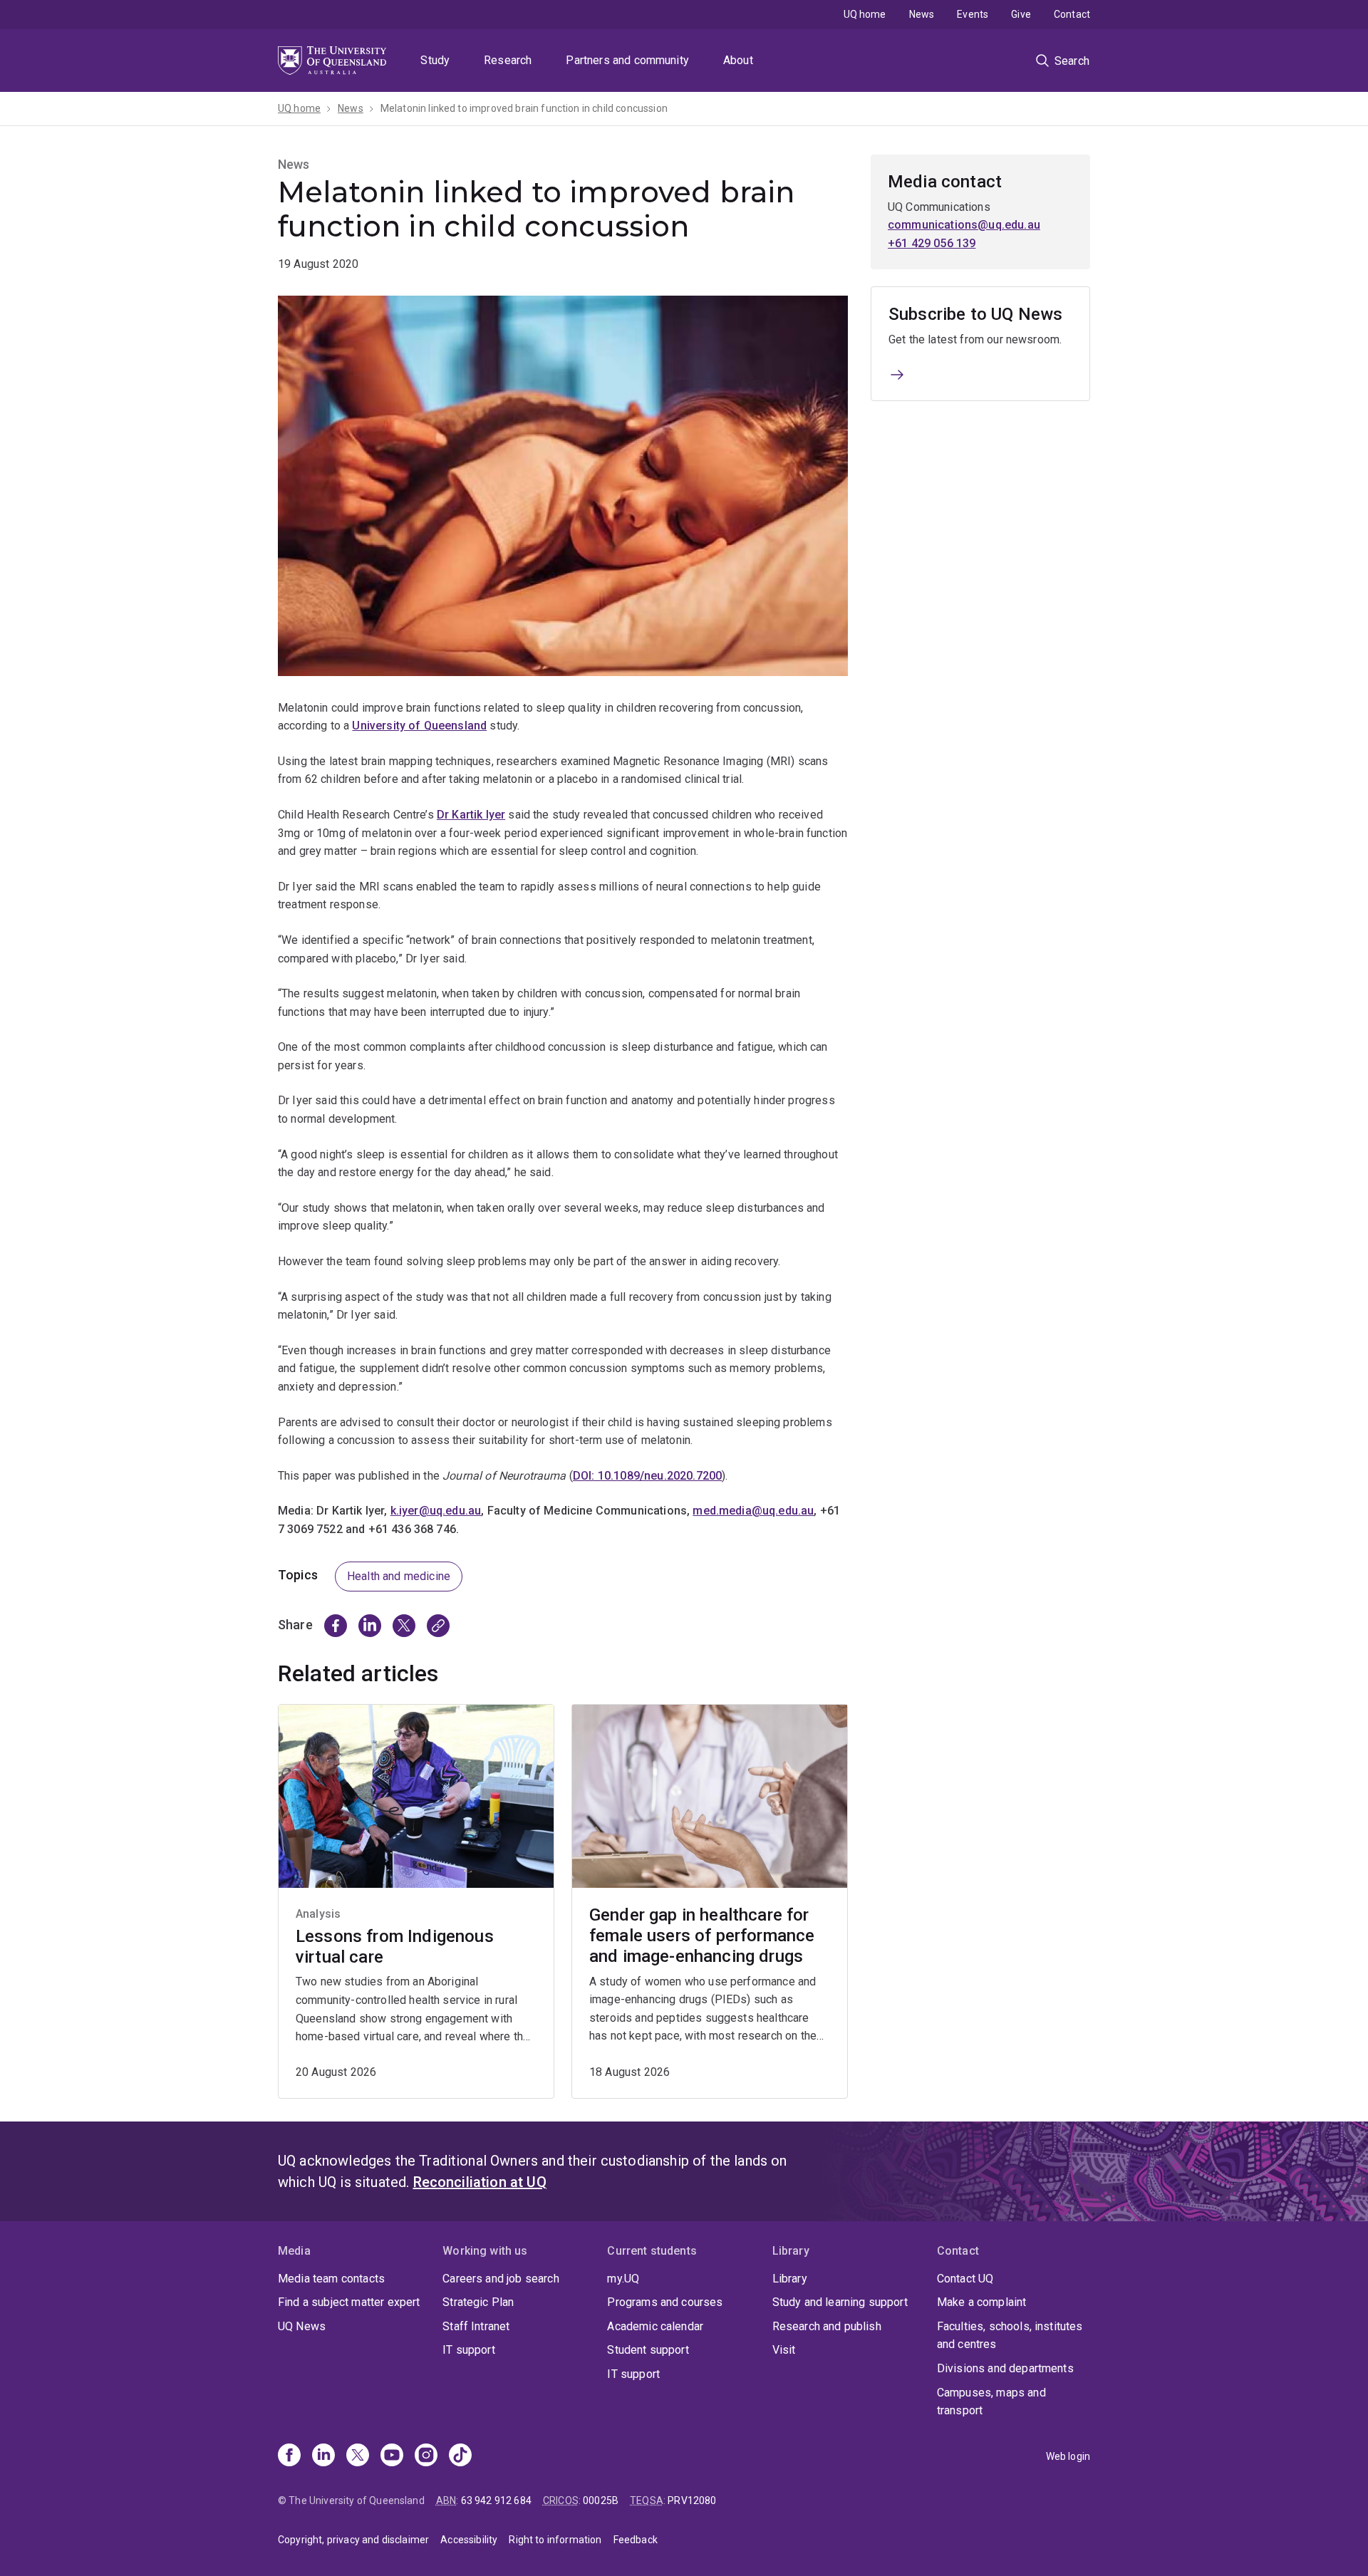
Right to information (555, 2540)
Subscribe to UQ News (975, 314)
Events (973, 14)
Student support (648, 2350)
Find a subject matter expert (349, 2302)
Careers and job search (501, 2279)
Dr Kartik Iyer (471, 815)
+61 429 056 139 (932, 243)
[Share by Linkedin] (370, 1626)
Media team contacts (331, 2279)
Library (790, 2279)
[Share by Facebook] (336, 1626)
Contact (1072, 14)
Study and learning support (840, 2302)
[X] (358, 2456)
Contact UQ (965, 2279)
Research (508, 60)
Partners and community (627, 60)
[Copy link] (438, 1626)
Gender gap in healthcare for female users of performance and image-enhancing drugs (702, 1936)
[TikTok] (460, 2456)
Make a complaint (982, 2302)
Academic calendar (655, 2326)
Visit (784, 2350)
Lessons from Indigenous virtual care (395, 1947)
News (922, 14)
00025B (601, 2500)
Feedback (636, 2540)
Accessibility (469, 2540)
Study (435, 60)
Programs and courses (665, 2302)
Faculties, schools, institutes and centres (1010, 2336)
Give (1021, 14)
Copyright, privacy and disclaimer (353, 2540)
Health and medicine (399, 1576)
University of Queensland (419, 726)
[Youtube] (392, 2456)
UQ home (865, 14)
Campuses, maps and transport (991, 2402)
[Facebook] (289, 2456)
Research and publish (827, 2326)
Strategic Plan (478, 2302)
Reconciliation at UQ (480, 2182)
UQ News (302, 2326)
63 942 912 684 (496, 2500)
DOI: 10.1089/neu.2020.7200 (647, 1476)
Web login (1068, 2456)
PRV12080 (692, 2500)
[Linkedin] (323, 2456)
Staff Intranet (476, 2326)
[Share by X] (404, 1626)
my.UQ (623, 2279)
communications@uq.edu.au (964, 225)
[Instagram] (426, 2456)
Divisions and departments (1005, 2368)
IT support (469, 2350)
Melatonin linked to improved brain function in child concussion (524, 108)
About (738, 60)
